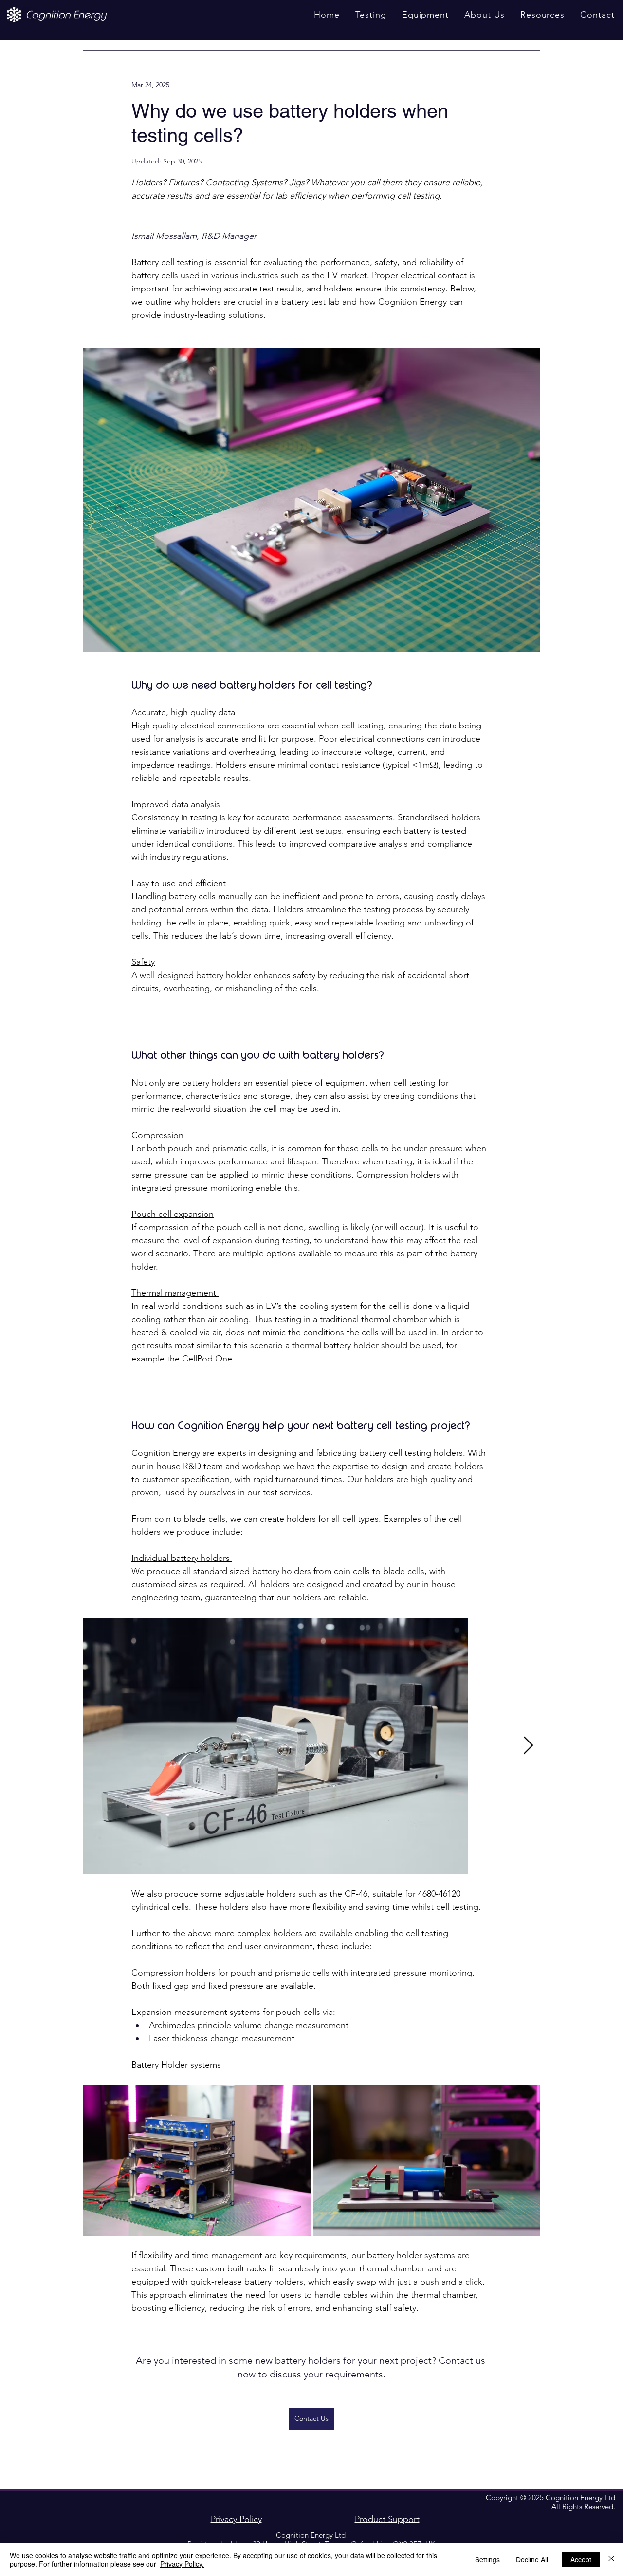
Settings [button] (487, 2559)
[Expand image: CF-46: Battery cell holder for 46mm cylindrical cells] (276, 1746)
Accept (581, 2559)
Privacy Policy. (182, 2564)
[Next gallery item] (528, 1746)
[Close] (611, 2559)
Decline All (532, 2559)
